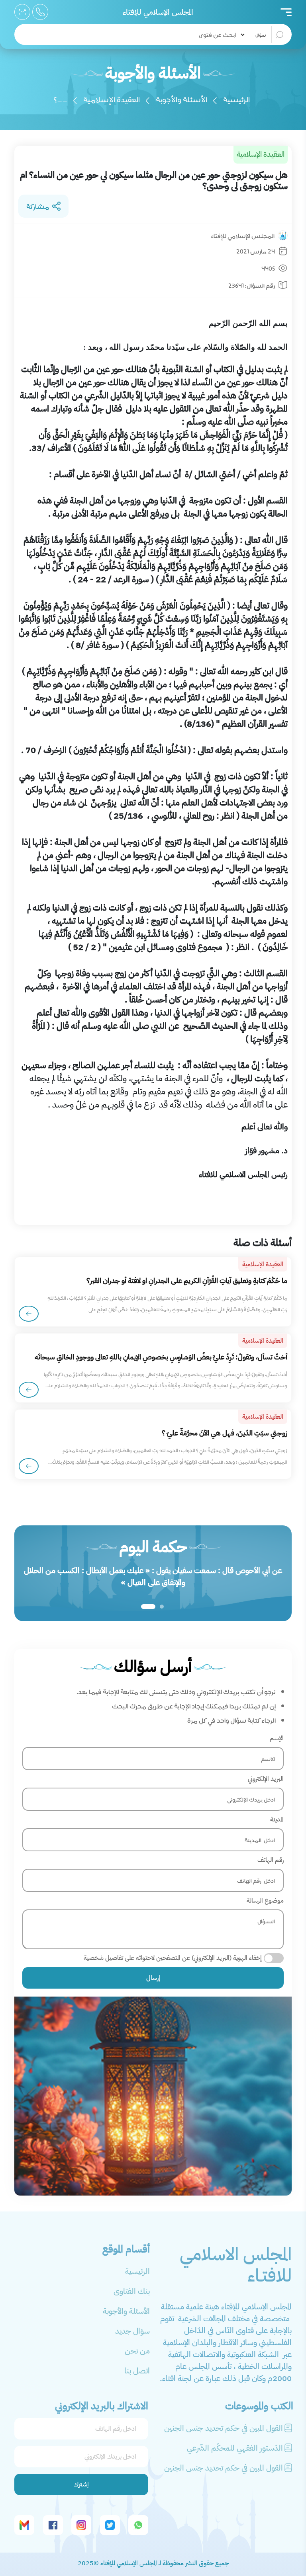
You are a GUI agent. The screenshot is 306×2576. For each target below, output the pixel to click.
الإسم (277, 1738)
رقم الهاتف (271, 1860)
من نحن (137, 2351)
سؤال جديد (132, 2331)
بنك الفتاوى (132, 2291)
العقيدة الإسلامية (112, 99)
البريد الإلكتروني (266, 1779)
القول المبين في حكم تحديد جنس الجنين (224, 2428)
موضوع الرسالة (265, 1901)
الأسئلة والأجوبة (181, 99)
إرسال (153, 1978)
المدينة (277, 1819)
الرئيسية (236, 99)
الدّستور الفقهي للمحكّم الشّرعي (235, 2448)
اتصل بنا (137, 2371)
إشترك (81, 2484)
